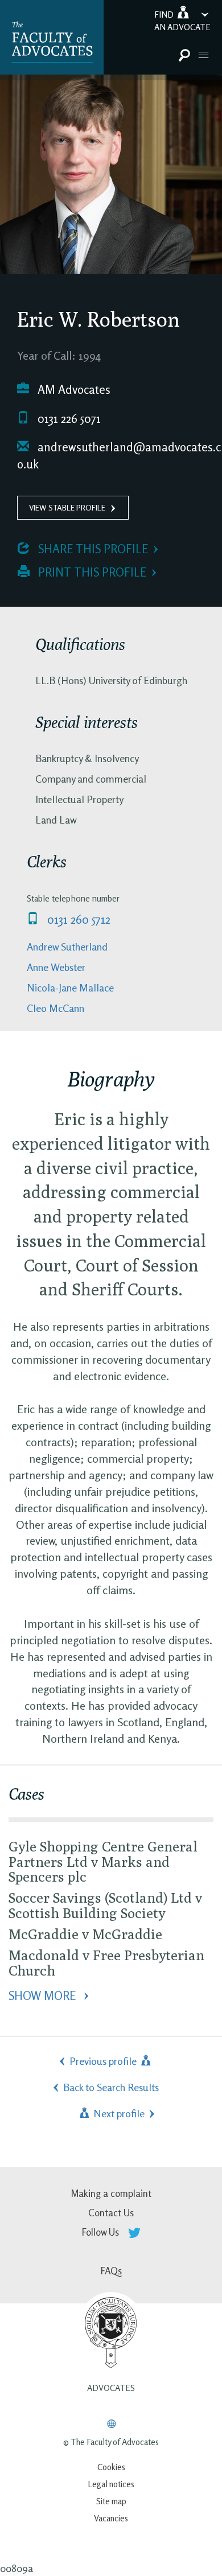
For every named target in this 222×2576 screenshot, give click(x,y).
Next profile (118, 2113)
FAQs (111, 2271)
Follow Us (102, 2232)
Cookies (111, 2467)
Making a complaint (111, 2193)
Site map (111, 2501)
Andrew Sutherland (67, 947)
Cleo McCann (55, 1008)
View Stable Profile (67, 507)
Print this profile (91, 572)
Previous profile (104, 2061)
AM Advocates (73, 390)
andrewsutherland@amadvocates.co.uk (119, 456)
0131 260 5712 (77, 919)
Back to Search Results (111, 2087)
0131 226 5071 (68, 419)
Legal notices (111, 2484)
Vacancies (111, 2518)
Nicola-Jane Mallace (70, 987)
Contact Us (111, 2213)
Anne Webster (56, 967)
